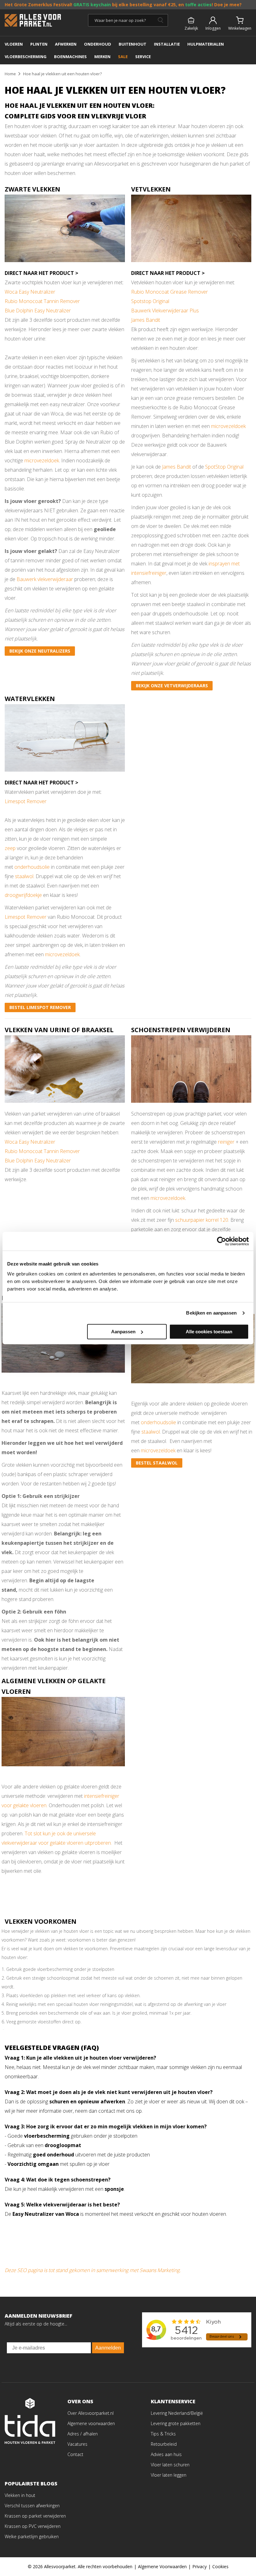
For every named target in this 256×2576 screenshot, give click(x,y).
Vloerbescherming (26, 57)
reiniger (226, 1142)
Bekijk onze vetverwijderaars (172, 686)
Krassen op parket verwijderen (35, 2516)
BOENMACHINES (70, 57)
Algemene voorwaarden (91, 2423)
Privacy (199, 2566)
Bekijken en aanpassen (211, 1313)
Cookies (220, 2566)
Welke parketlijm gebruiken (32, 2536)
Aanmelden (108, 2348)
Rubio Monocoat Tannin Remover (42, 301)
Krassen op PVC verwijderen (33, 2526)
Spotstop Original (150, 301)
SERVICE (143, 57)
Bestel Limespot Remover (40, 1007)
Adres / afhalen (83, 2434)
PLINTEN (39, 44)
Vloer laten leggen (169, 2475)
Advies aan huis (166, 2454)
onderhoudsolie (33, 867)
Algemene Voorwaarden (162, 2566)
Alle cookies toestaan (209, 1332)
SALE (123, 57)
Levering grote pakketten (176, 2423)
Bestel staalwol (157, 1463)
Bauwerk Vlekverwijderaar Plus (165, 311)
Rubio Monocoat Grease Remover (170, 292)
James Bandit (146, 320)
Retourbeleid (164, 2444)
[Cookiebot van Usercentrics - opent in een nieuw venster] (222, 1241)
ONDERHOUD (98, 44)
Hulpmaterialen (206, 44)
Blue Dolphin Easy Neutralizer (38, 311)
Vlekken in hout (20, 2495)
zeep (11, 848)
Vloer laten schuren (170, 2465)
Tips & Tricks (163, 2434)
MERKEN (102, 57)
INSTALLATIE (167, 44)
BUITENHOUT (133, 44)
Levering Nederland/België (177, 2413)
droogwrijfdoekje (24, 895)
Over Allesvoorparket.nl (91, 2413)
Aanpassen (123, 1332)
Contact (75, 2454)
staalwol (24, 876)
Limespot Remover (26, 801)
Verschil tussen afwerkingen (32, 2506)
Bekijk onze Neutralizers (40, 651)
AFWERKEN (66, 44)
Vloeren (14, 44)
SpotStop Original (224, 467)
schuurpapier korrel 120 (202, 1220)
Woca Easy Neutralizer (30, 292)
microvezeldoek (42, 460)
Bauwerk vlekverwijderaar (45, 579)
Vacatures (77, 2444)
